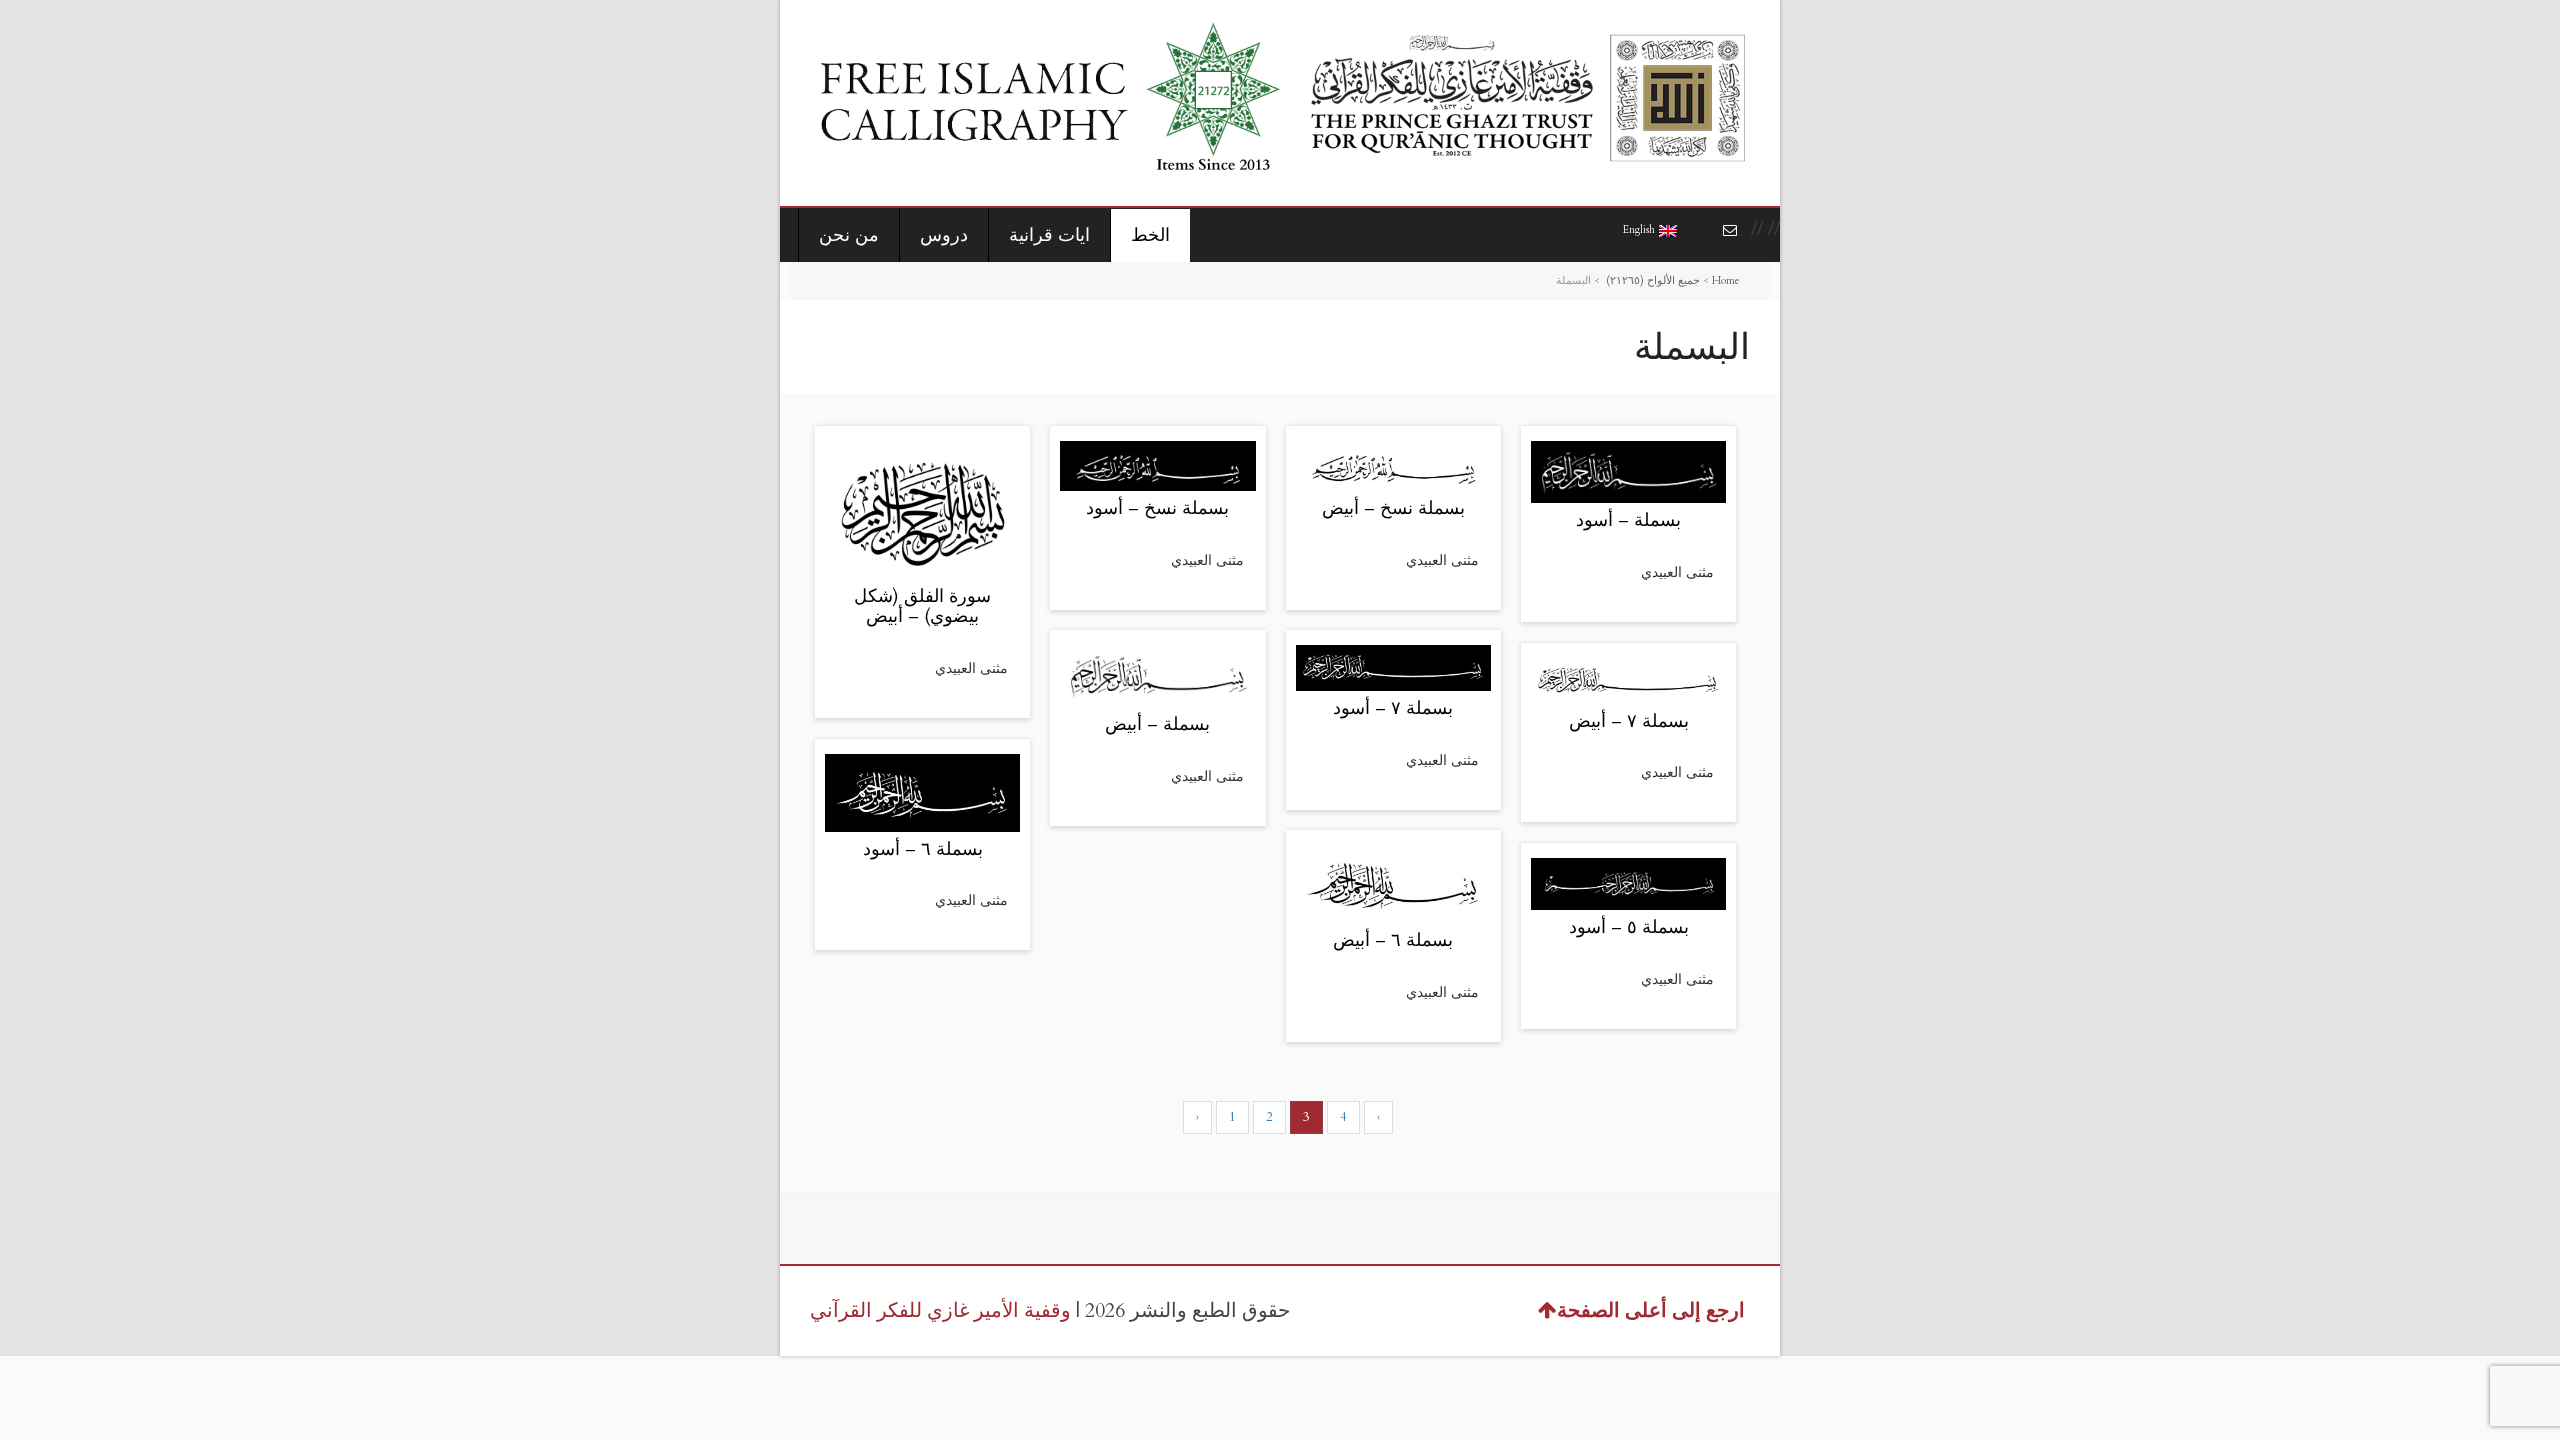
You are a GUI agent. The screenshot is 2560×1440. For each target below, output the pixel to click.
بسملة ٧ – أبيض (1629, 721)
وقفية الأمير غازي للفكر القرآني (940, 1310)
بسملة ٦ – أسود (923, 849)
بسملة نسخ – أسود (1157, 508)
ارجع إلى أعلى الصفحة (1651, 1310)
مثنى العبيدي (971, 668)
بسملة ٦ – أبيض (1393, 940)
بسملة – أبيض (1157, 724)
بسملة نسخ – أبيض (1393, 508)
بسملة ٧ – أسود (1393, 708)
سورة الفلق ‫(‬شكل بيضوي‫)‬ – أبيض (922, 606)
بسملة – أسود (1628, 520)
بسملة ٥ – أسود (1629, 927)
